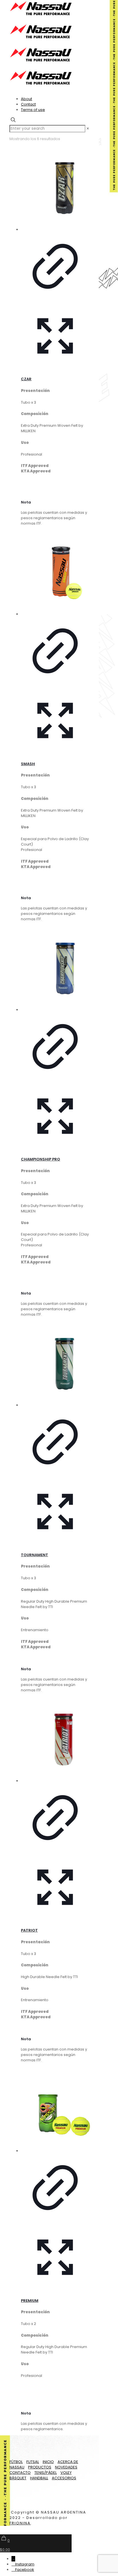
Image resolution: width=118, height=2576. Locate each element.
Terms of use (33, 110)
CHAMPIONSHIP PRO (41, 1159)
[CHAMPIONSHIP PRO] (55, 969)
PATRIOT (29, 1930)
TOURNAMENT (35, 1555)
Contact (28, 104)
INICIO (48, 2462)
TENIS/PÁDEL (46, 2473)
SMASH (28, 764)
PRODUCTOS (40, 2467)
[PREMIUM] (55, 2110)
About (26, 99)
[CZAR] (55, 189)
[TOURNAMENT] (55, 1364)
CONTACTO (20, 2473)
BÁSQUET (18, 2478)
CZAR (26, 379)
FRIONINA (20, 2523)
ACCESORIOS (64, 2478)
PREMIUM (30, 2301)
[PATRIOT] (55, 1740)
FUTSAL (33, 2462)
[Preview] (55, 369)
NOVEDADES (66, 2467)
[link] (88, 129)
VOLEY (66, 2473)
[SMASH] (55, 573)
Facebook (25, 2570)
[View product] (55, 299)
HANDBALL (39, 2478)
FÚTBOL (16, 2462)
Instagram (25, 2564)
